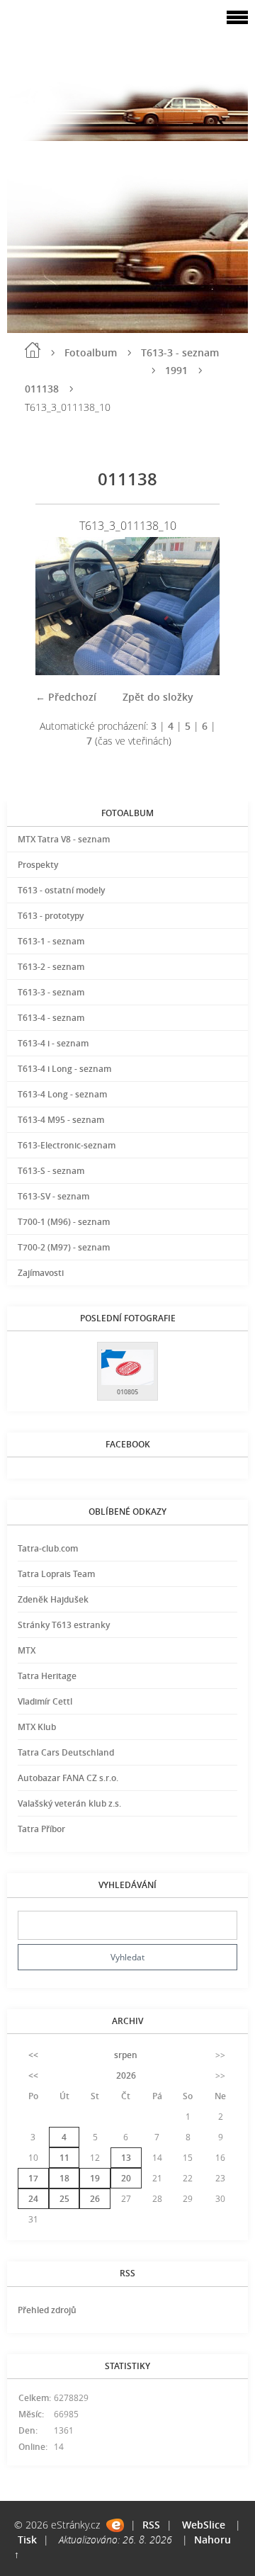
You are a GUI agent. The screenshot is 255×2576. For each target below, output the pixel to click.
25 (64, 2199)
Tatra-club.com (48, 1548)
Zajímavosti (41, 1273)
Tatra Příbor (41, 1829)
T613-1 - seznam (51, 941)
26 (95, 2199)
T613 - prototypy (51, 916)
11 (64, 2158)
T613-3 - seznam (180, 352)
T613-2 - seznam (51, 967)
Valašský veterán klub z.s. (69, 1803)
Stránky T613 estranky (64, 1625)
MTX (27, 1650)
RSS (151, 2525)
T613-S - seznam (51, 1171)
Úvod (33, 350)
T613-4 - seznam (51, 1018)
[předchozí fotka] (58, 606)
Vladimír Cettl (45, 1701)
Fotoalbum (91, 352)
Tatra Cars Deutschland (66, 1752)
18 (64, 2178)
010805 (127, 1392)
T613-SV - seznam (53, 1196)
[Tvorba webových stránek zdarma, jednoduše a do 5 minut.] (115, 2525)
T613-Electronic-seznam (67, 1145)
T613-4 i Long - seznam (64, 1069)
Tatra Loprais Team (56, 1574)
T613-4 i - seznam (53, 1043)
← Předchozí (66, 697)
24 (33, 2199)
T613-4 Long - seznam (62, 1094)
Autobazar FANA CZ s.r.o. (68, 1778)
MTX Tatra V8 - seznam (64, 839)
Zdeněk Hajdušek (53, 1599)
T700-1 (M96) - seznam (64, 1222)
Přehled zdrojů (47, 2310)
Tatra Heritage (47, 1676)
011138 (42, 389)
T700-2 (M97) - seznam (64, 1247)
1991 (176, 370)
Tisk (27, 2540)
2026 (126, 2075)
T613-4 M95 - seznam (61, 1120)
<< (33, 2055)
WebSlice (204, 2525)
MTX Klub (37, 1727)
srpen (126, 2055)
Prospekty (38, 865)
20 (126, 2178)
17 (33, 2178)
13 (126, 2158)
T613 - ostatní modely (61, 890)
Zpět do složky (158, 697)
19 (95, 2178)
